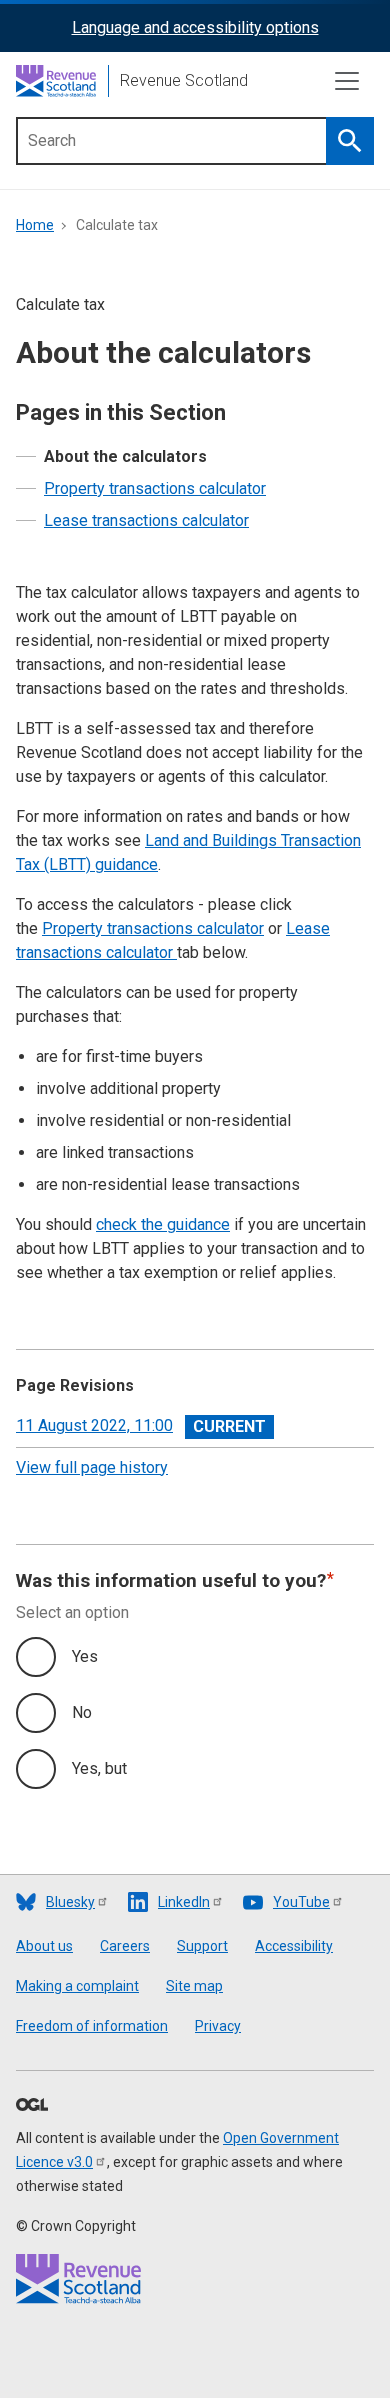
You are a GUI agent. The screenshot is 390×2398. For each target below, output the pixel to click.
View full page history (92, 1467)
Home (35, 225)
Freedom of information (92, 2026)
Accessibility (294, 1946)
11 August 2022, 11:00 (94, 1425)
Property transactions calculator (155, 488)
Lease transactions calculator (146, 520)
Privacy (218, 2026)
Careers (125, 1946)
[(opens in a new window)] (32, 2106)
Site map (194, 1986)
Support (202, 1946)
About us (44, 1946)
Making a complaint (77, 1986)
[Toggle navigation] (347, 81)
